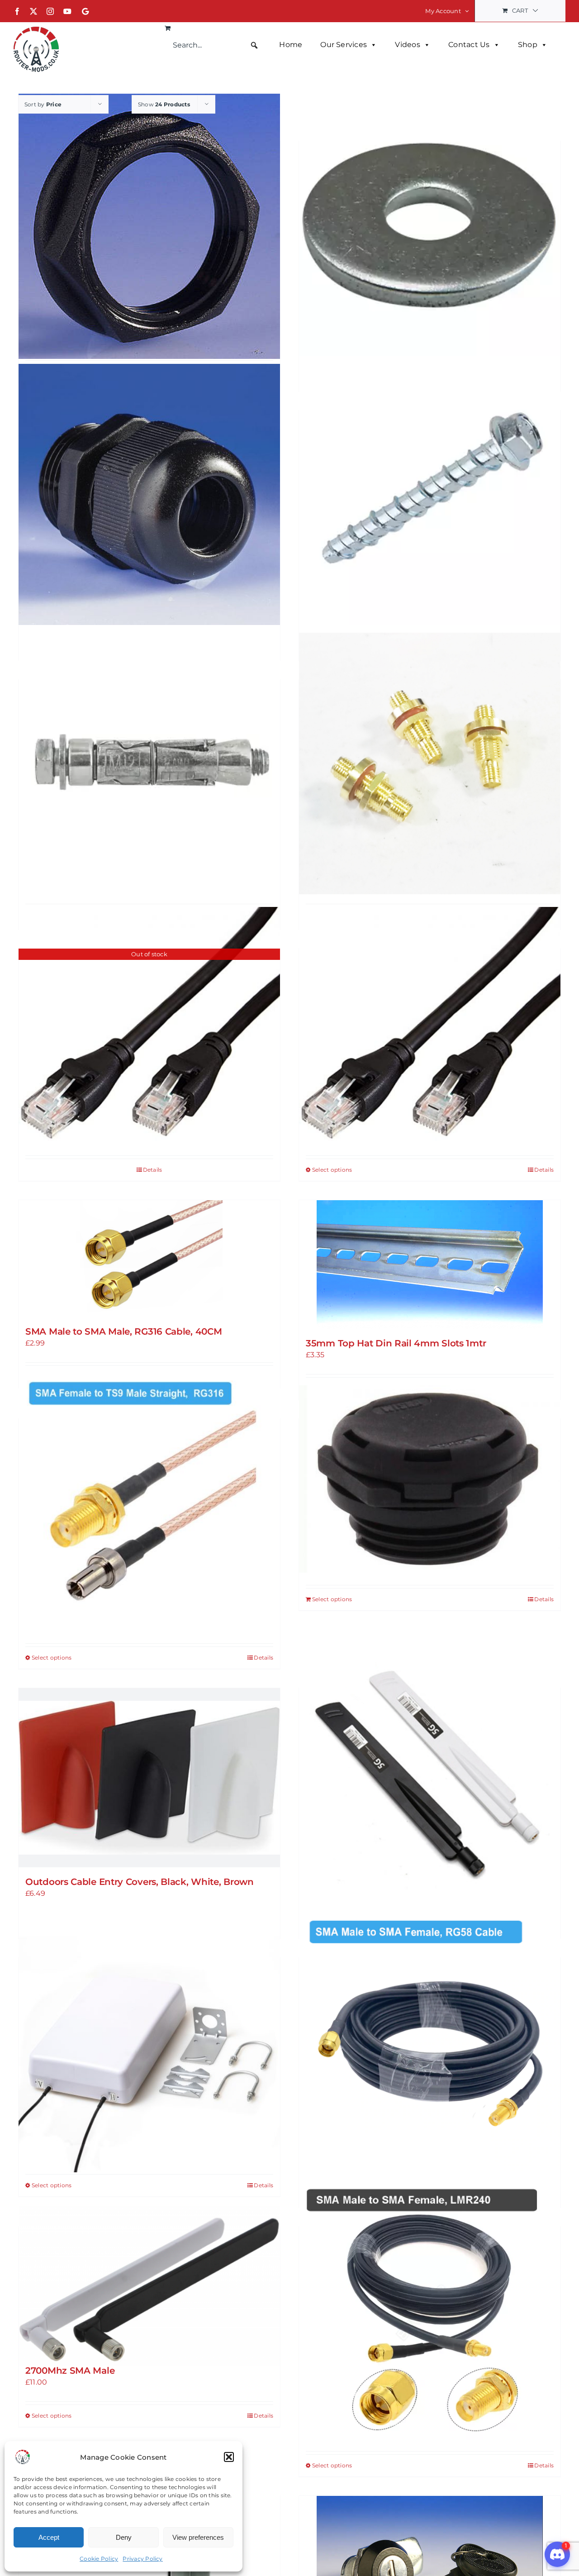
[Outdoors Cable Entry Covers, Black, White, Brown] (149, 1778)
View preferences (198, 2537)
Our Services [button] (344, 45)
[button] (229, 2457)
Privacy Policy (142, 2559)
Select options (332, 1170)
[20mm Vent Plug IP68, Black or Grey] (430, 1479)
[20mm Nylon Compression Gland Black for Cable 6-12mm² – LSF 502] (149, 494)
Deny (124, 2537)
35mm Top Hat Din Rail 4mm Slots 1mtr (396, 1343)
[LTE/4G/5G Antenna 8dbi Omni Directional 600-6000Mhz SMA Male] (430, 1772)
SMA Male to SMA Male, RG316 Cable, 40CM (123, 1331)
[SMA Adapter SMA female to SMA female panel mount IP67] (430, 764)
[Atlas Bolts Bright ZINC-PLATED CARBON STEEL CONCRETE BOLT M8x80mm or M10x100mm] (430, 494)
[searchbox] (216, 45)
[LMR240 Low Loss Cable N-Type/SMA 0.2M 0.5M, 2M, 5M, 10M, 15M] (430, 2311)
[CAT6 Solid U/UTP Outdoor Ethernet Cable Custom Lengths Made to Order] (430, 1024)
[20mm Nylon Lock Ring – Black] (149, 226)
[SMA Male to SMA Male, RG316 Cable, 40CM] (149, 1259)
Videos (407, 45)
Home (291, 45)
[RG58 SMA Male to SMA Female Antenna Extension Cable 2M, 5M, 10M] (430, 2042)
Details (153, 1170)
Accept (49, 2537)
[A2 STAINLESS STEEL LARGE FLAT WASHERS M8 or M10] (430, 225)
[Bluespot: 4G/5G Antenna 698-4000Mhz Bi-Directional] (149, 2042)
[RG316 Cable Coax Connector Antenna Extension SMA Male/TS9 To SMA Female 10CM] (149, 1503)
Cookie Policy (99, 2559)
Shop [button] (528, 45)
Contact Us (469, 45)
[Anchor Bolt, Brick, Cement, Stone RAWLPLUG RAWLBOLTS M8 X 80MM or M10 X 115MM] (149, 764)
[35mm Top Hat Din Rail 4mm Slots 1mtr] (430, 1264)
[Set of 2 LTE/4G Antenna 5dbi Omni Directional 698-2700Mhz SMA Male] (149, 2286)
